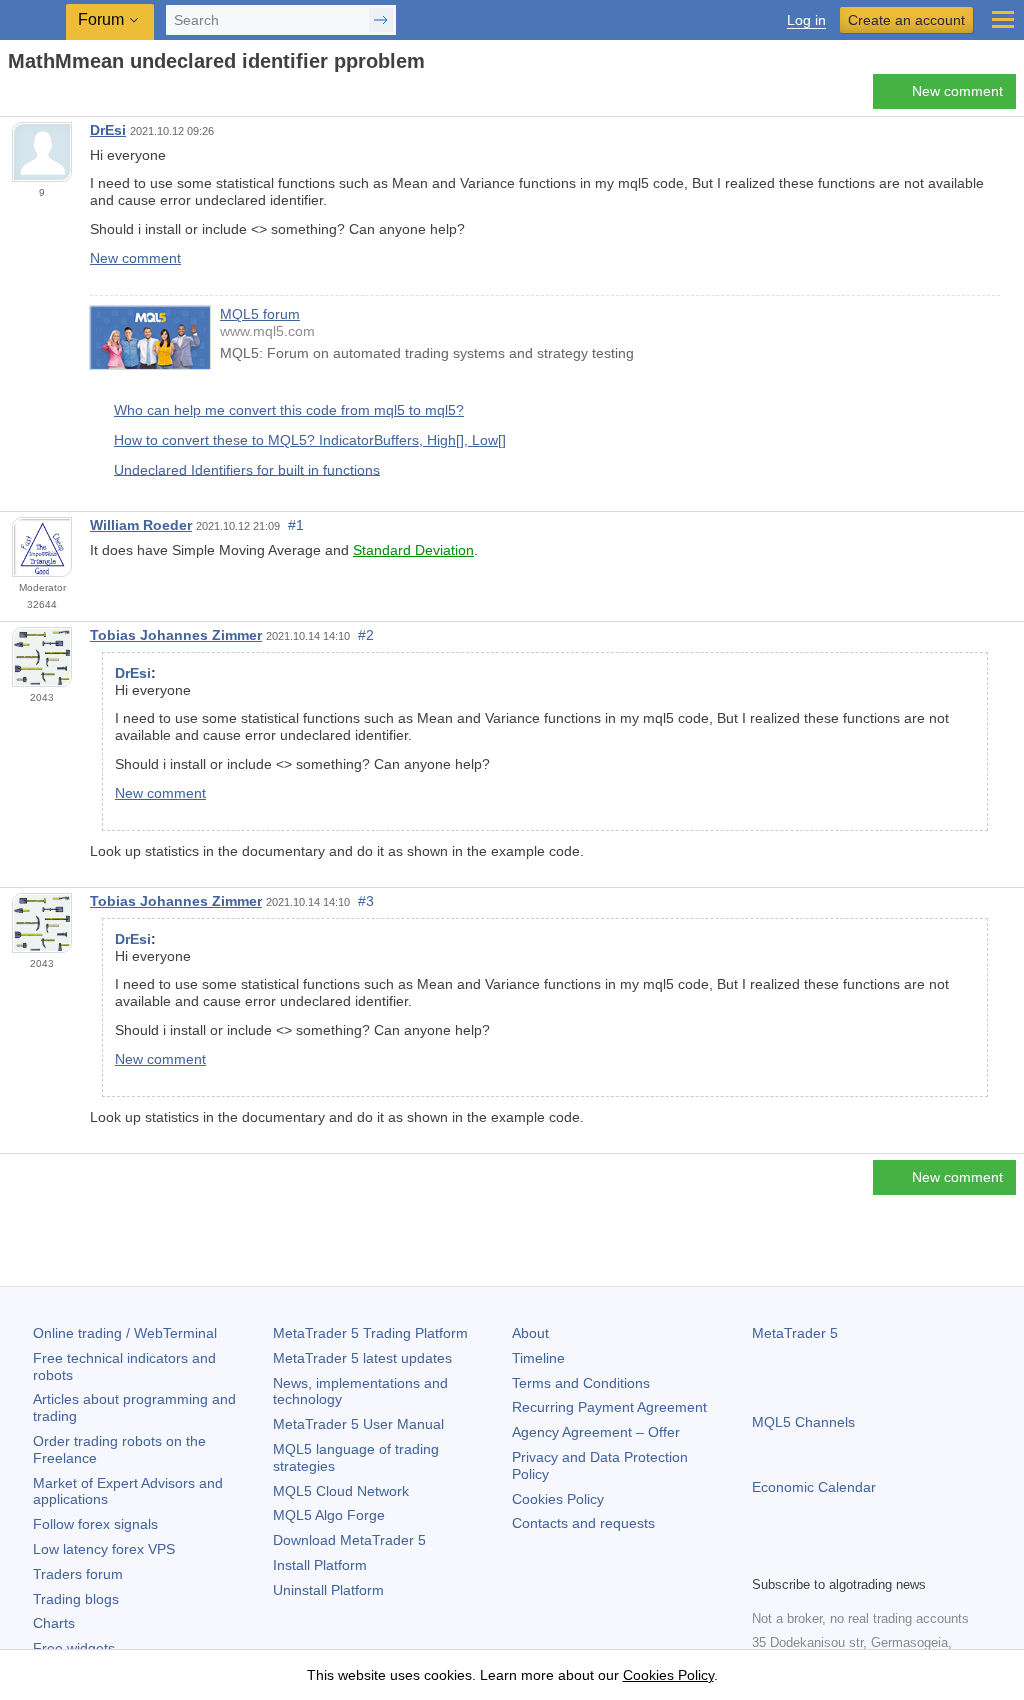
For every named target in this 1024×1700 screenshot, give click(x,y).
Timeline (538, 1358)
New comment (957, 91)
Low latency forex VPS (104, 1549)
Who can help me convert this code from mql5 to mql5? (289, 410)
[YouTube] (860, 1557)
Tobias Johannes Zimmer (176, 635)
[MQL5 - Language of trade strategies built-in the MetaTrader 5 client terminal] (35, 20)
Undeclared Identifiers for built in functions (247, 469)
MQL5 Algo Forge (329, 1515)
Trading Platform (370, 1333)
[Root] (14, 96)
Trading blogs (76, 1599)
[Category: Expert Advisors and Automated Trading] (38, 97)
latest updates (362, 1358)
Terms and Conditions (581, 1383)
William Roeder (141, 525)
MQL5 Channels (803, 1422)
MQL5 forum (260, 314)
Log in (806, 20)
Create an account (906, 20)
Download (349, 1540)
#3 (366, 901)
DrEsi (108, 130)
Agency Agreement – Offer (596, 1432)
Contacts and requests (583, 1523)
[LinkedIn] (892, 1557)
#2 (366, 635)
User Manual (358, 1424)
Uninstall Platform (328, 1590)
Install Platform (320, 1565)
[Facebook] (764, 1557)
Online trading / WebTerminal (125, 1333)
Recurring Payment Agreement (609, 1407)
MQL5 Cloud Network (341, 1491)
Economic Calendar (814, 1487)
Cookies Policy (558, 1499)
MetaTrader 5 (795, 1333)
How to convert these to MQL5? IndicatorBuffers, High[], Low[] (310, 440)
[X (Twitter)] (828, 1557)
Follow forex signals (95, 1524)
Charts (54, 1623)
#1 (296, 525)
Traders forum (78, 1574)
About (530, 1333)
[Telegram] (796, 1557)
